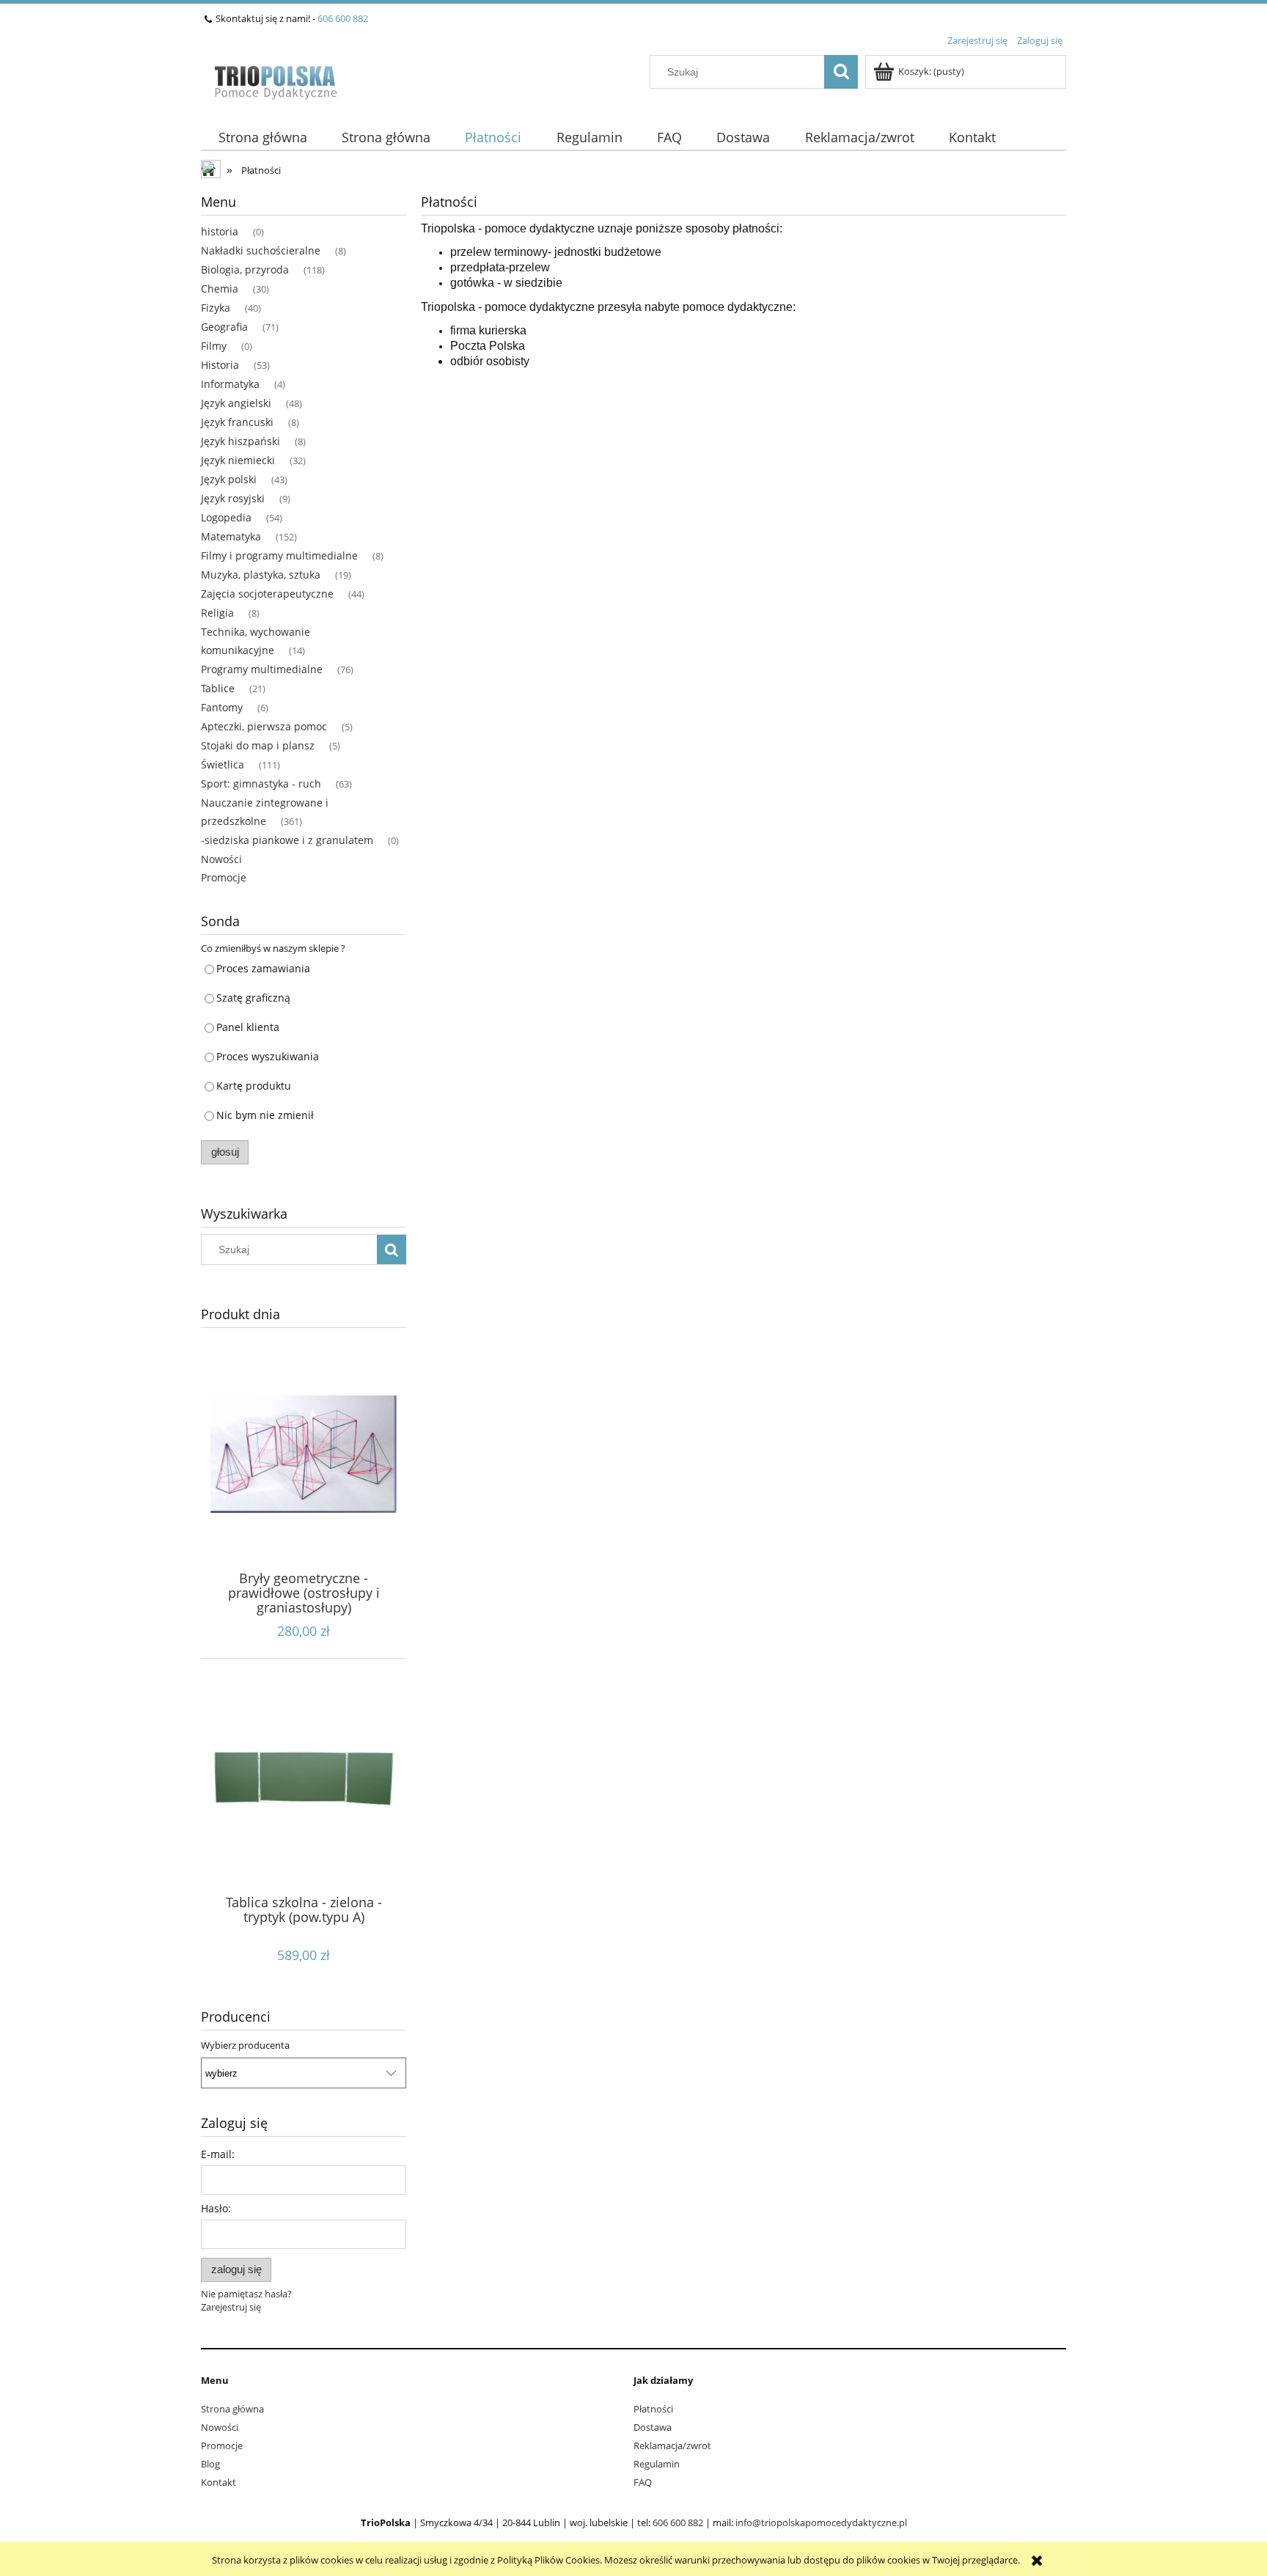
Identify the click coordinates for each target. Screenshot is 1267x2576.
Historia (220, 365)
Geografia (224, 327)
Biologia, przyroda (245, 269)
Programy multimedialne (262, 669)
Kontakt (218, 2482)
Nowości (221, 859)
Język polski (229, 479)
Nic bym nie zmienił (265, 1115)
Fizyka (216, 308)
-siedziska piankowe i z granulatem (287, 840)
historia (220, 231)
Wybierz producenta (245, 2045)
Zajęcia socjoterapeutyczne (267, 594)
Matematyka (231, 536)
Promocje (224, 877)
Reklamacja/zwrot (672, 2445)
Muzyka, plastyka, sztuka (261, 575)
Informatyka (230, 384)
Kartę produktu (254, 1086)
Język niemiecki (238, 460)
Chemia (220, 289)
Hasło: (216, 2208)
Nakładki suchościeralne (261, 250)
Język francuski (237, 422)
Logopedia (226, 517)
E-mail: (218, 2154)
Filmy (214, 346)
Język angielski (236, 403)
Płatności (653, 2409)
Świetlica (223, 764)
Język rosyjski (233, 498)
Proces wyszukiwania (268, 1056)
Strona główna (232, 2409)
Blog (210, 2464)
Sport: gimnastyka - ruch (261, 784)
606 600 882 (343, 18)
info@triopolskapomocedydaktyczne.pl (821, 2522)
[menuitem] (262, 137)
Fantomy (222, 707)
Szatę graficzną (253, 998)
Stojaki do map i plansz (258, 745)
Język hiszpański (240, 441)
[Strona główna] (275, 78)
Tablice (218, 688)
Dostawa (653, 2427)
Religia (217, 613)
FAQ (643, 2482)
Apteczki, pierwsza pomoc (264, 726)
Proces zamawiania (263, 968)
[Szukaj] (841, 72)
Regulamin (657, 2464)
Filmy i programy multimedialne (279, 555)
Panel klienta (248, 1027)
